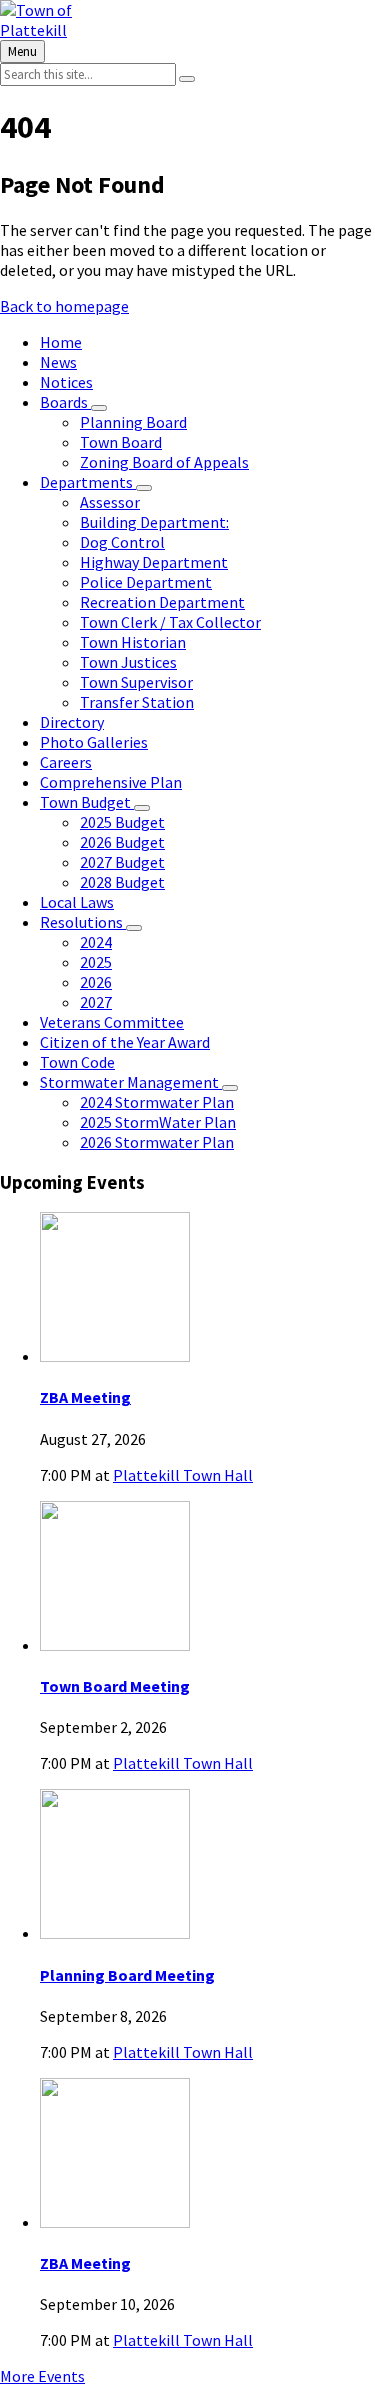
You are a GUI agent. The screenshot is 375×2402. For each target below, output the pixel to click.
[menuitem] (61, 342)
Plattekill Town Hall (183, 1475)
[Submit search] (187, 79)
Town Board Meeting (115, 1686)
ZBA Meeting (85, 1397)
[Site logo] (70, 30)
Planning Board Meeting (127, 1975)
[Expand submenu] (99, 408)
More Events (42, 2376)
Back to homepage (64, 306)
